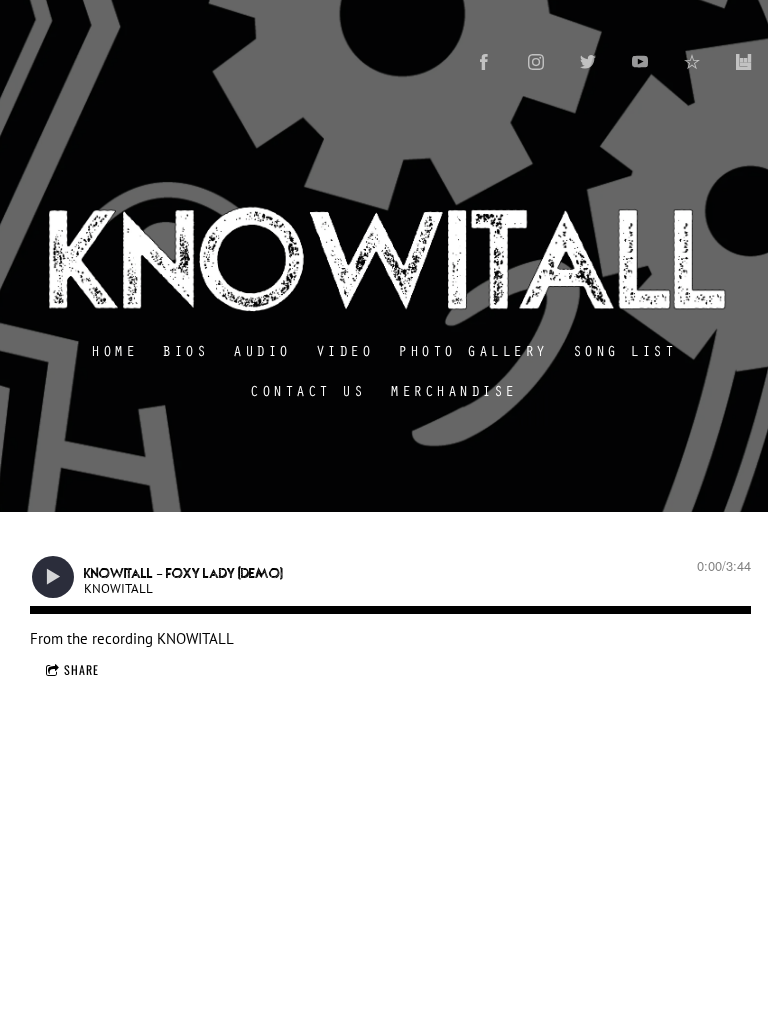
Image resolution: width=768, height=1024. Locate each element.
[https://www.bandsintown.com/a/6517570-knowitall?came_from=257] (744, 62)
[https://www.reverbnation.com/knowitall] (692, 62)
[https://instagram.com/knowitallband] (536, 62)
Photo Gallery (474, 350)
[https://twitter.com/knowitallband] (588, 62)
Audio (263, 350)
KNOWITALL (195, 638)
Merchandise (454, 390)
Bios (186, 350)
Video (345, 350)
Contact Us (308, 390)
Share (81, 669)
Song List (625, 350)
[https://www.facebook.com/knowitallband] (484, 62)
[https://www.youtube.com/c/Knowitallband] (640, 62)
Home (115, 350)
